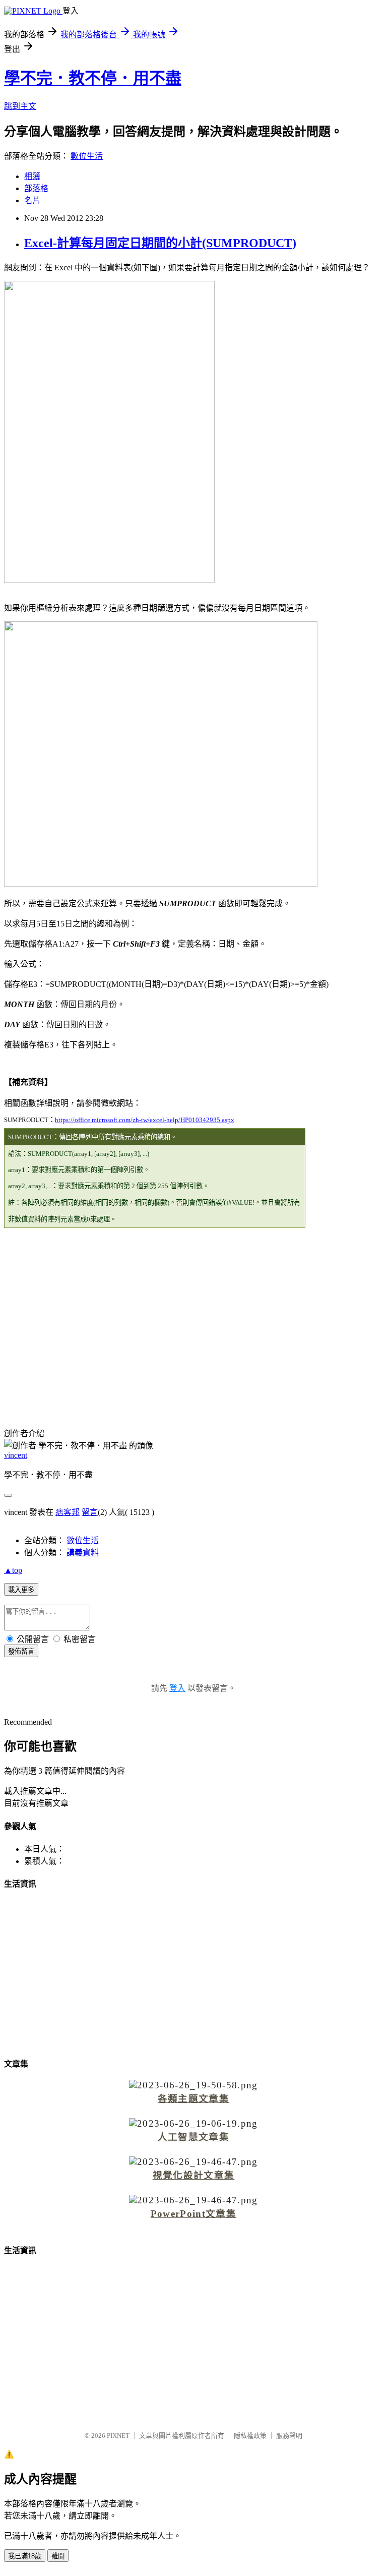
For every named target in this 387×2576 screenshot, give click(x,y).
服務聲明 (289, 2436)
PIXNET (118, 2436)
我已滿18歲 (25, 2556)
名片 (32, 200)
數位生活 (87, 156)
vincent (16, 1455)
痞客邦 (68, 1512)
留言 (90, 1512)
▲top (13, 1570)
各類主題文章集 (193, 2099)
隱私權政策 (250, 2436)
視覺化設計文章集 (194, 2175)
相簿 (32, 176)
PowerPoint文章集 (193, 2214)
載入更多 (21, 1590)
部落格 (36, 188)
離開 (58, 2556)
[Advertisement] (193, 1312)
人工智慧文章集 (193, 2137)
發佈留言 (21, 1651)
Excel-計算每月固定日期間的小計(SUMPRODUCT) (160, 243)
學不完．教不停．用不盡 (93, 78)
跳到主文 (20, 106)
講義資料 (83, 1553)
